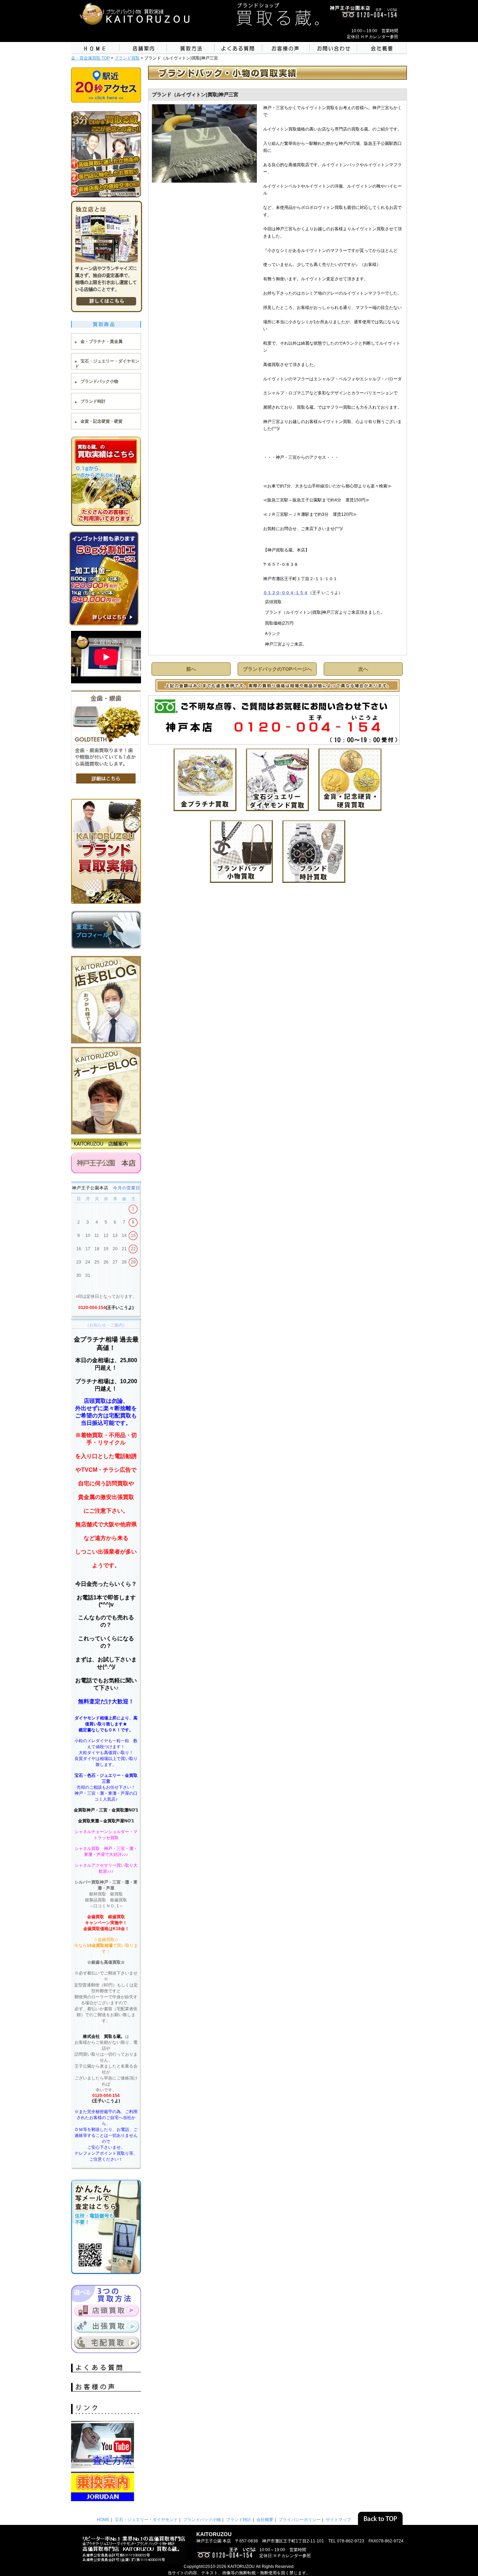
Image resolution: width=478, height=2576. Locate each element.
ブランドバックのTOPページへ (277, 669)
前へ (191, 669)
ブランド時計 (93, 401)
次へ (363, 669)
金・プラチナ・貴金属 (101, 342)
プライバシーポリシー (300, 2520)
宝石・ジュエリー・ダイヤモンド (146, 2520)
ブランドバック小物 (99, 381)
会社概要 (265, 2520)
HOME (103, 2520)
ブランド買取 (127, 58)
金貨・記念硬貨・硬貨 (101, 421)
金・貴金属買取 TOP (90, 58)
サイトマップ (338, 2520)
